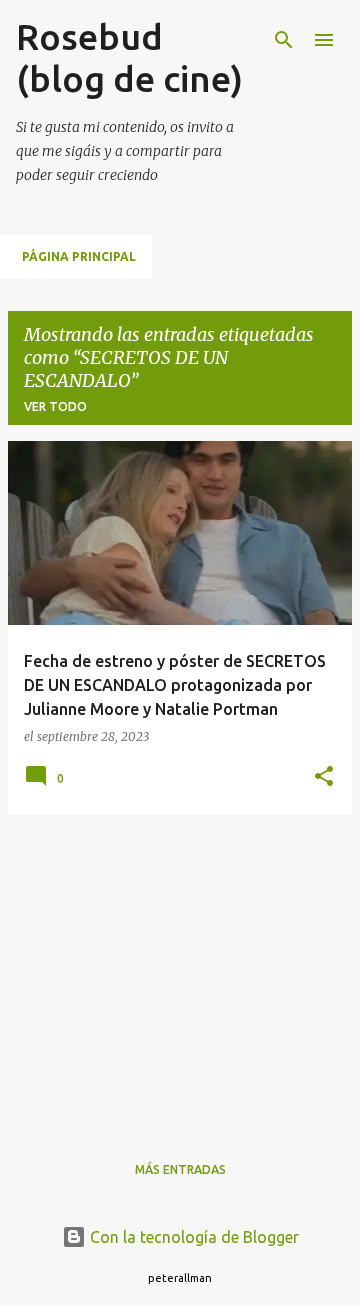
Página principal (79, 256)
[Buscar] (284, 40)
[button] (324, 777)
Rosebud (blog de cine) (129, 57)
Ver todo (55, 406)
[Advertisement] (180, 971)
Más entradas (180, 1169)
